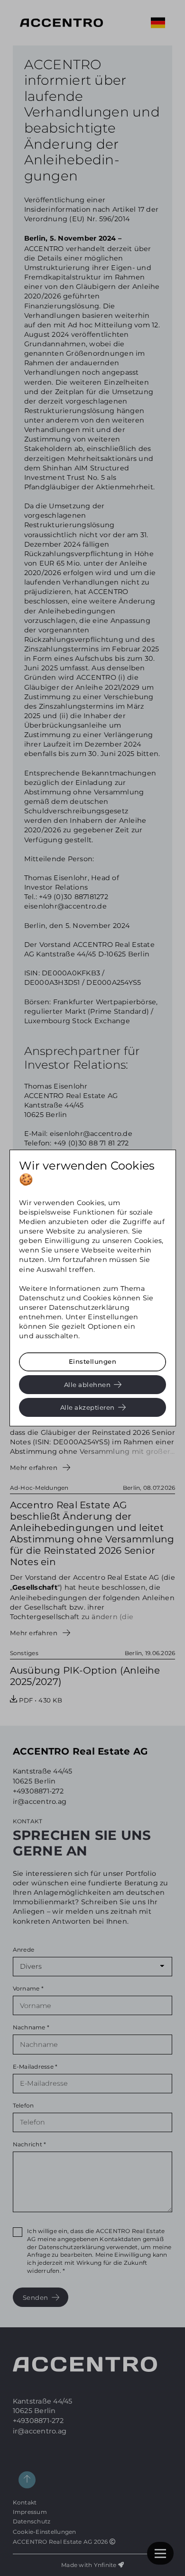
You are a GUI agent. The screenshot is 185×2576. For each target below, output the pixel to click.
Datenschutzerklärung (89, 1307)
